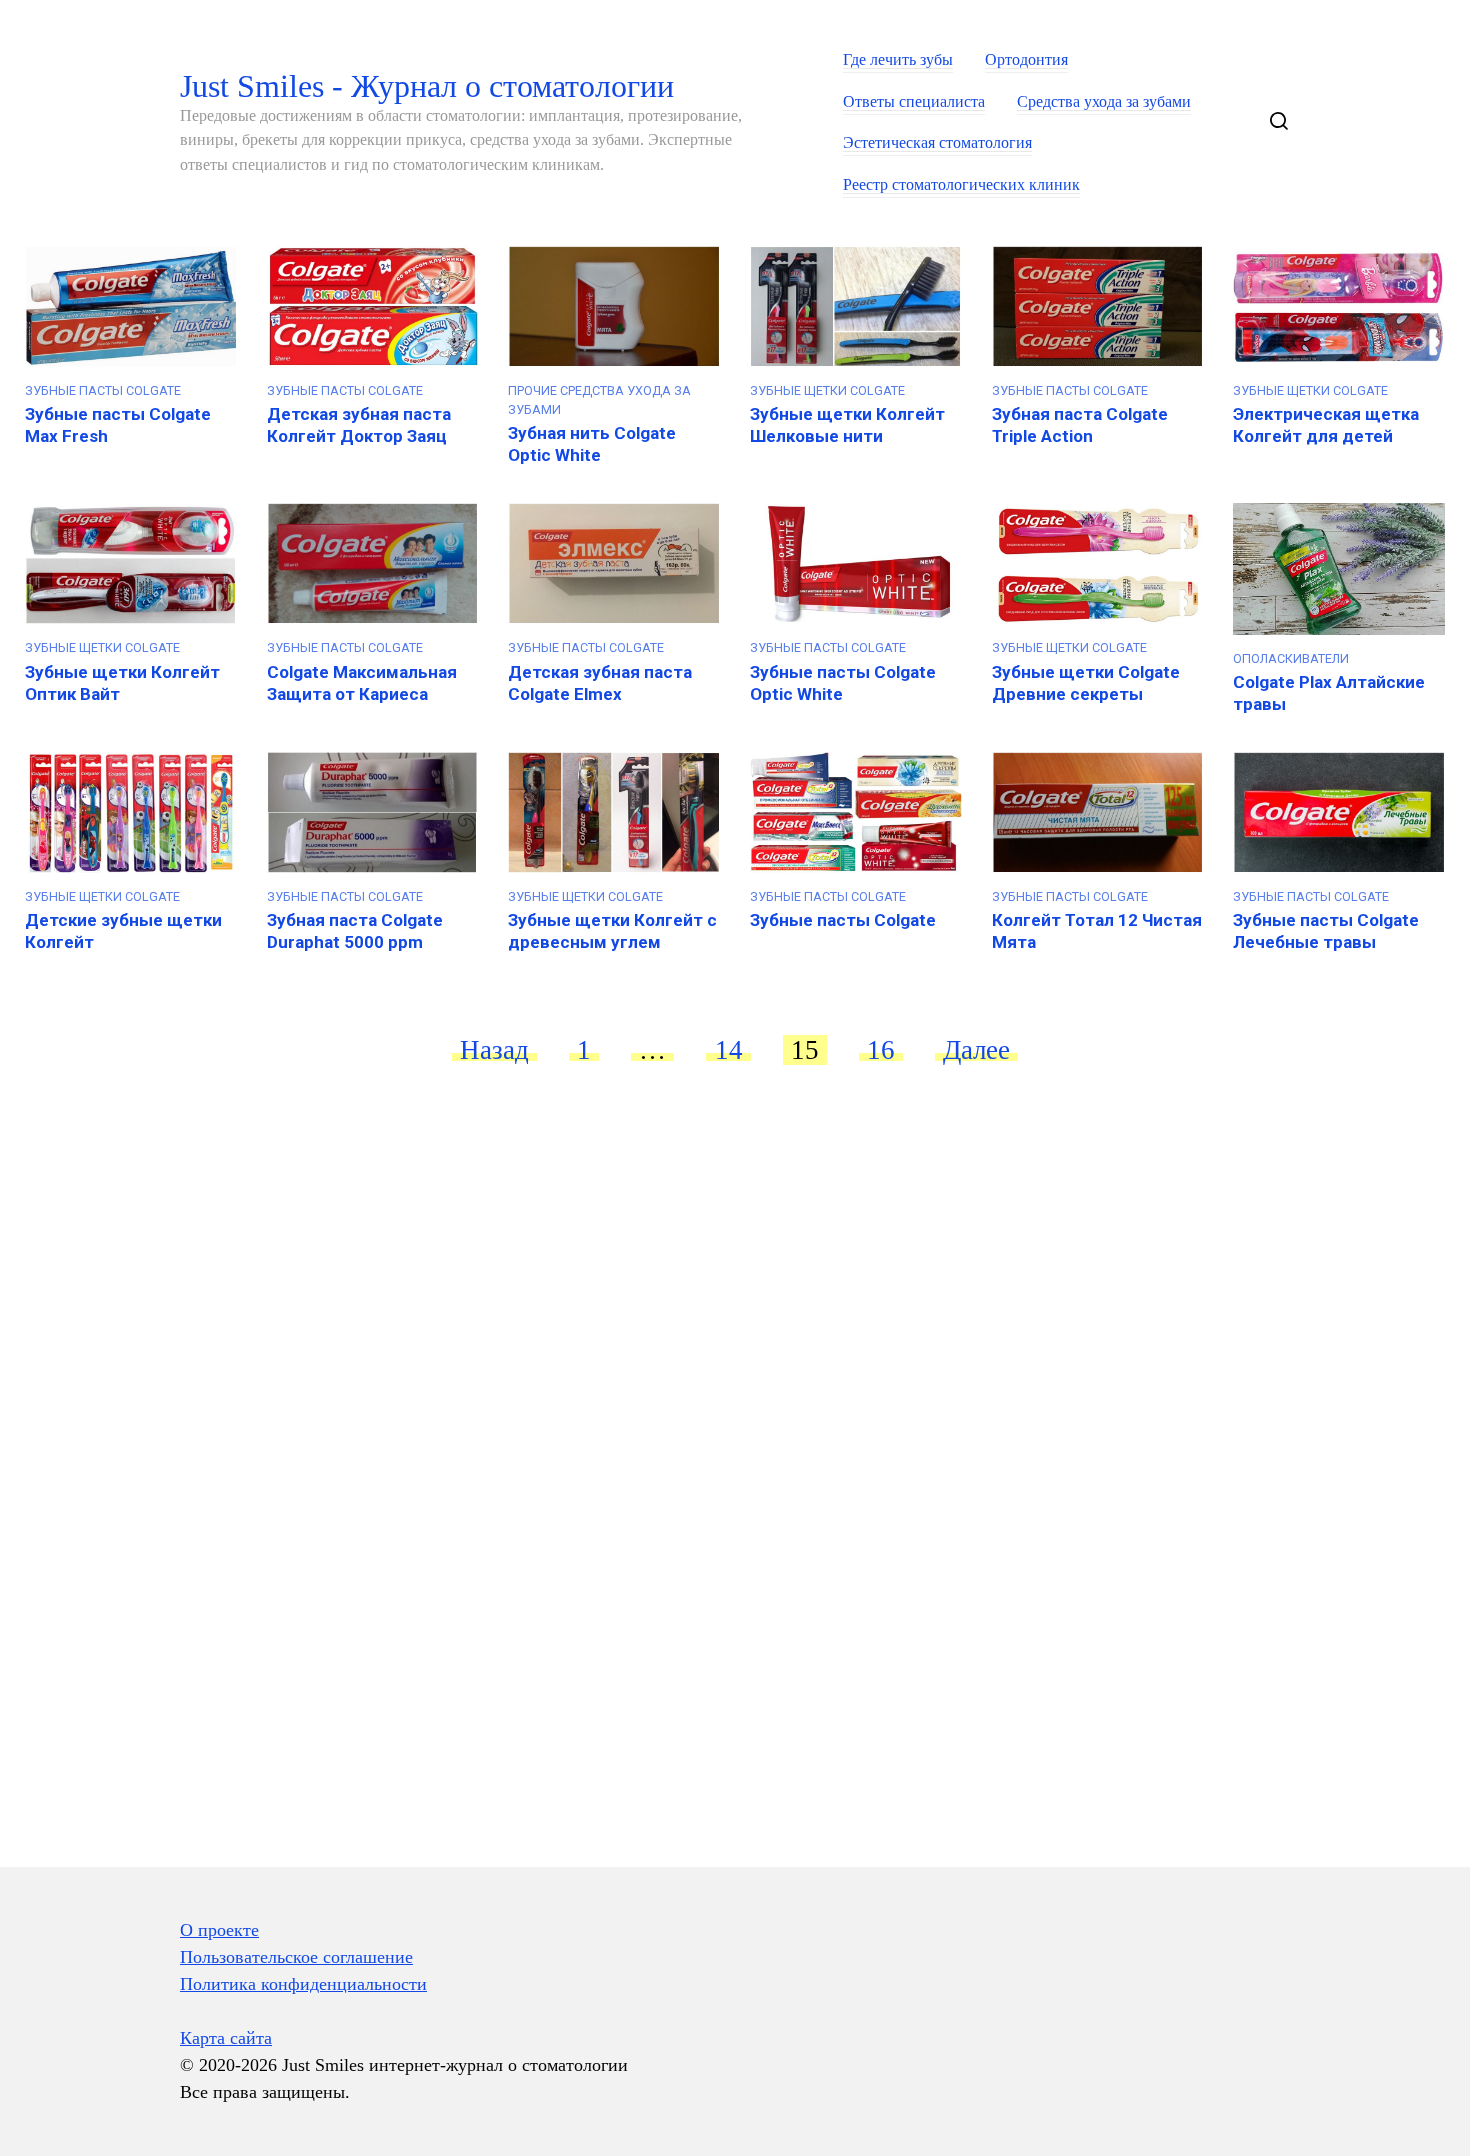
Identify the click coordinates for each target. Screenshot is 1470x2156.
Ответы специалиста (914, 102)
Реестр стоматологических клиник (961, 185)
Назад (494, 1050)
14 (729, 1050)
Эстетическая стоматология (937, 143)
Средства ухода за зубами (1104, 102)
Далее (976, 1050)
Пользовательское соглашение (296, 1957)
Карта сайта (226, 2038)
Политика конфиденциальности (303, 1984)
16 (881, 1050)
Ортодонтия (1026, 60)
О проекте (219, 1930)
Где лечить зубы (898, 60)
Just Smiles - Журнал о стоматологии (427, 86)
